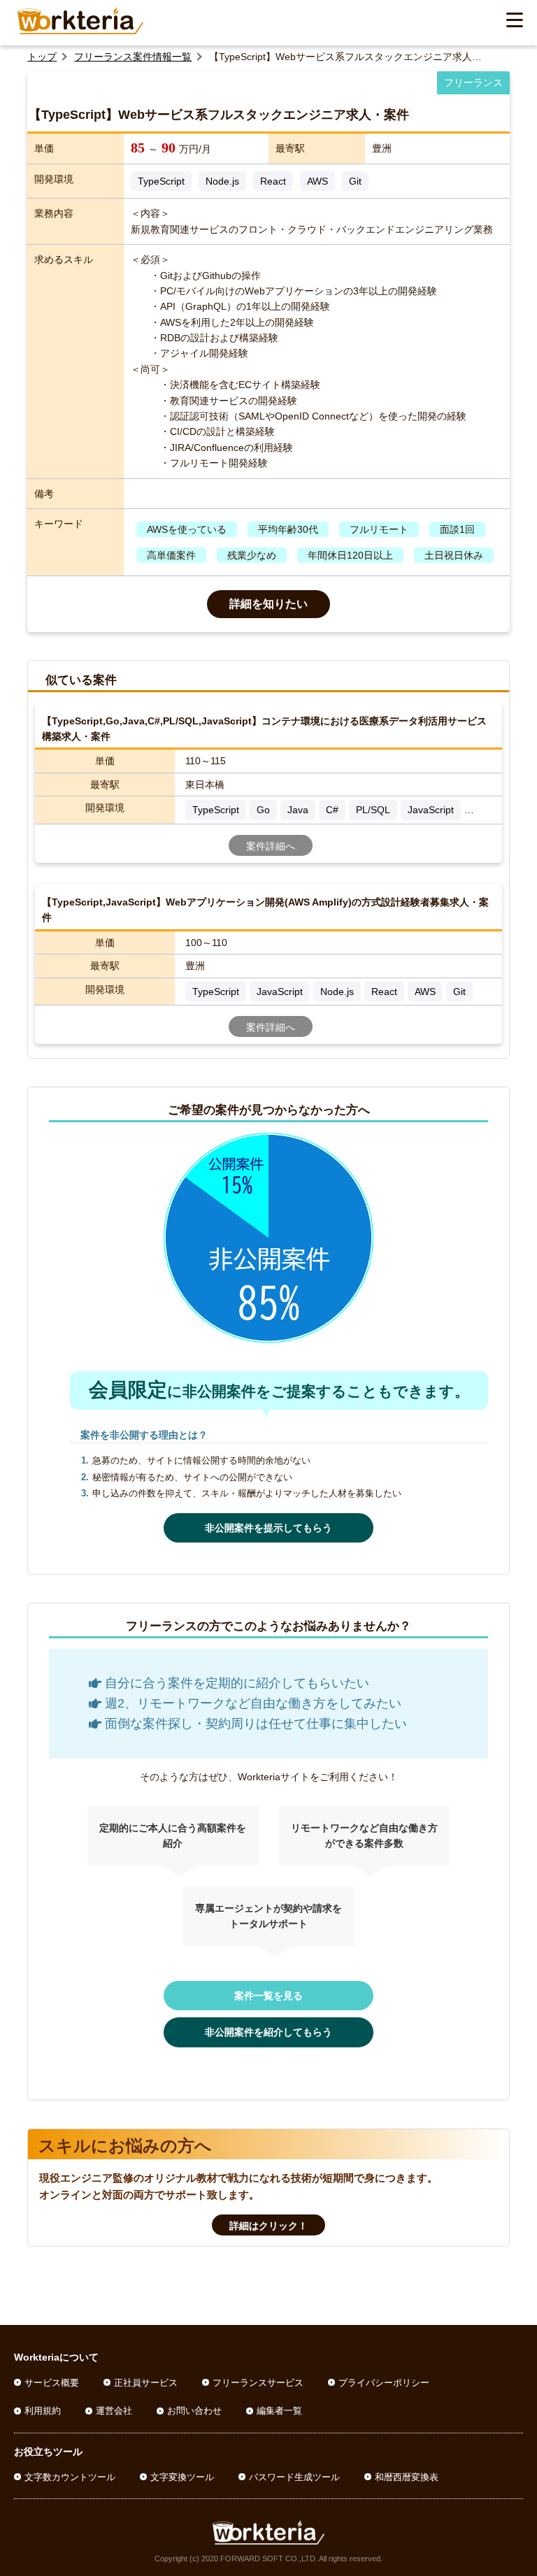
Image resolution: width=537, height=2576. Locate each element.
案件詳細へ (271, 846)
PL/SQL (373, 810)
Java (298, 810)
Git (355, 181)
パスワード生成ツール (294, 2477)
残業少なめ (252, 555)
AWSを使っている (187, 529)
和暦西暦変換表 (407, 2477)
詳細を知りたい (268, 604)
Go (263, 810)
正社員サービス (146, 2383)
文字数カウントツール (70, 2477)
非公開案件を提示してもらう (268, 1528)
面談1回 (457, 529)
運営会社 (114, 2411)
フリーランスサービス (258, 2383)
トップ (42, 57)
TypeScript (161, 181)
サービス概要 (52, 2383)
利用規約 (43, 2411)
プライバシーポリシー (384, 2383)
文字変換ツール (182, 2477)
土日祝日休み (454, 555)
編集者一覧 (279, 2411)
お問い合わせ (194, 2411)
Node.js (222, 181)
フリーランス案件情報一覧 (133, 57)
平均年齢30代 (288, 529)
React (273, 181)
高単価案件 (171, 555)
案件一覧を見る (268, 1996)
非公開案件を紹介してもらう (268, 2032)
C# (332, 810)
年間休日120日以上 (350, 555)
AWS (317, 181)
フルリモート (379, 529)
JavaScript (431, 810)
